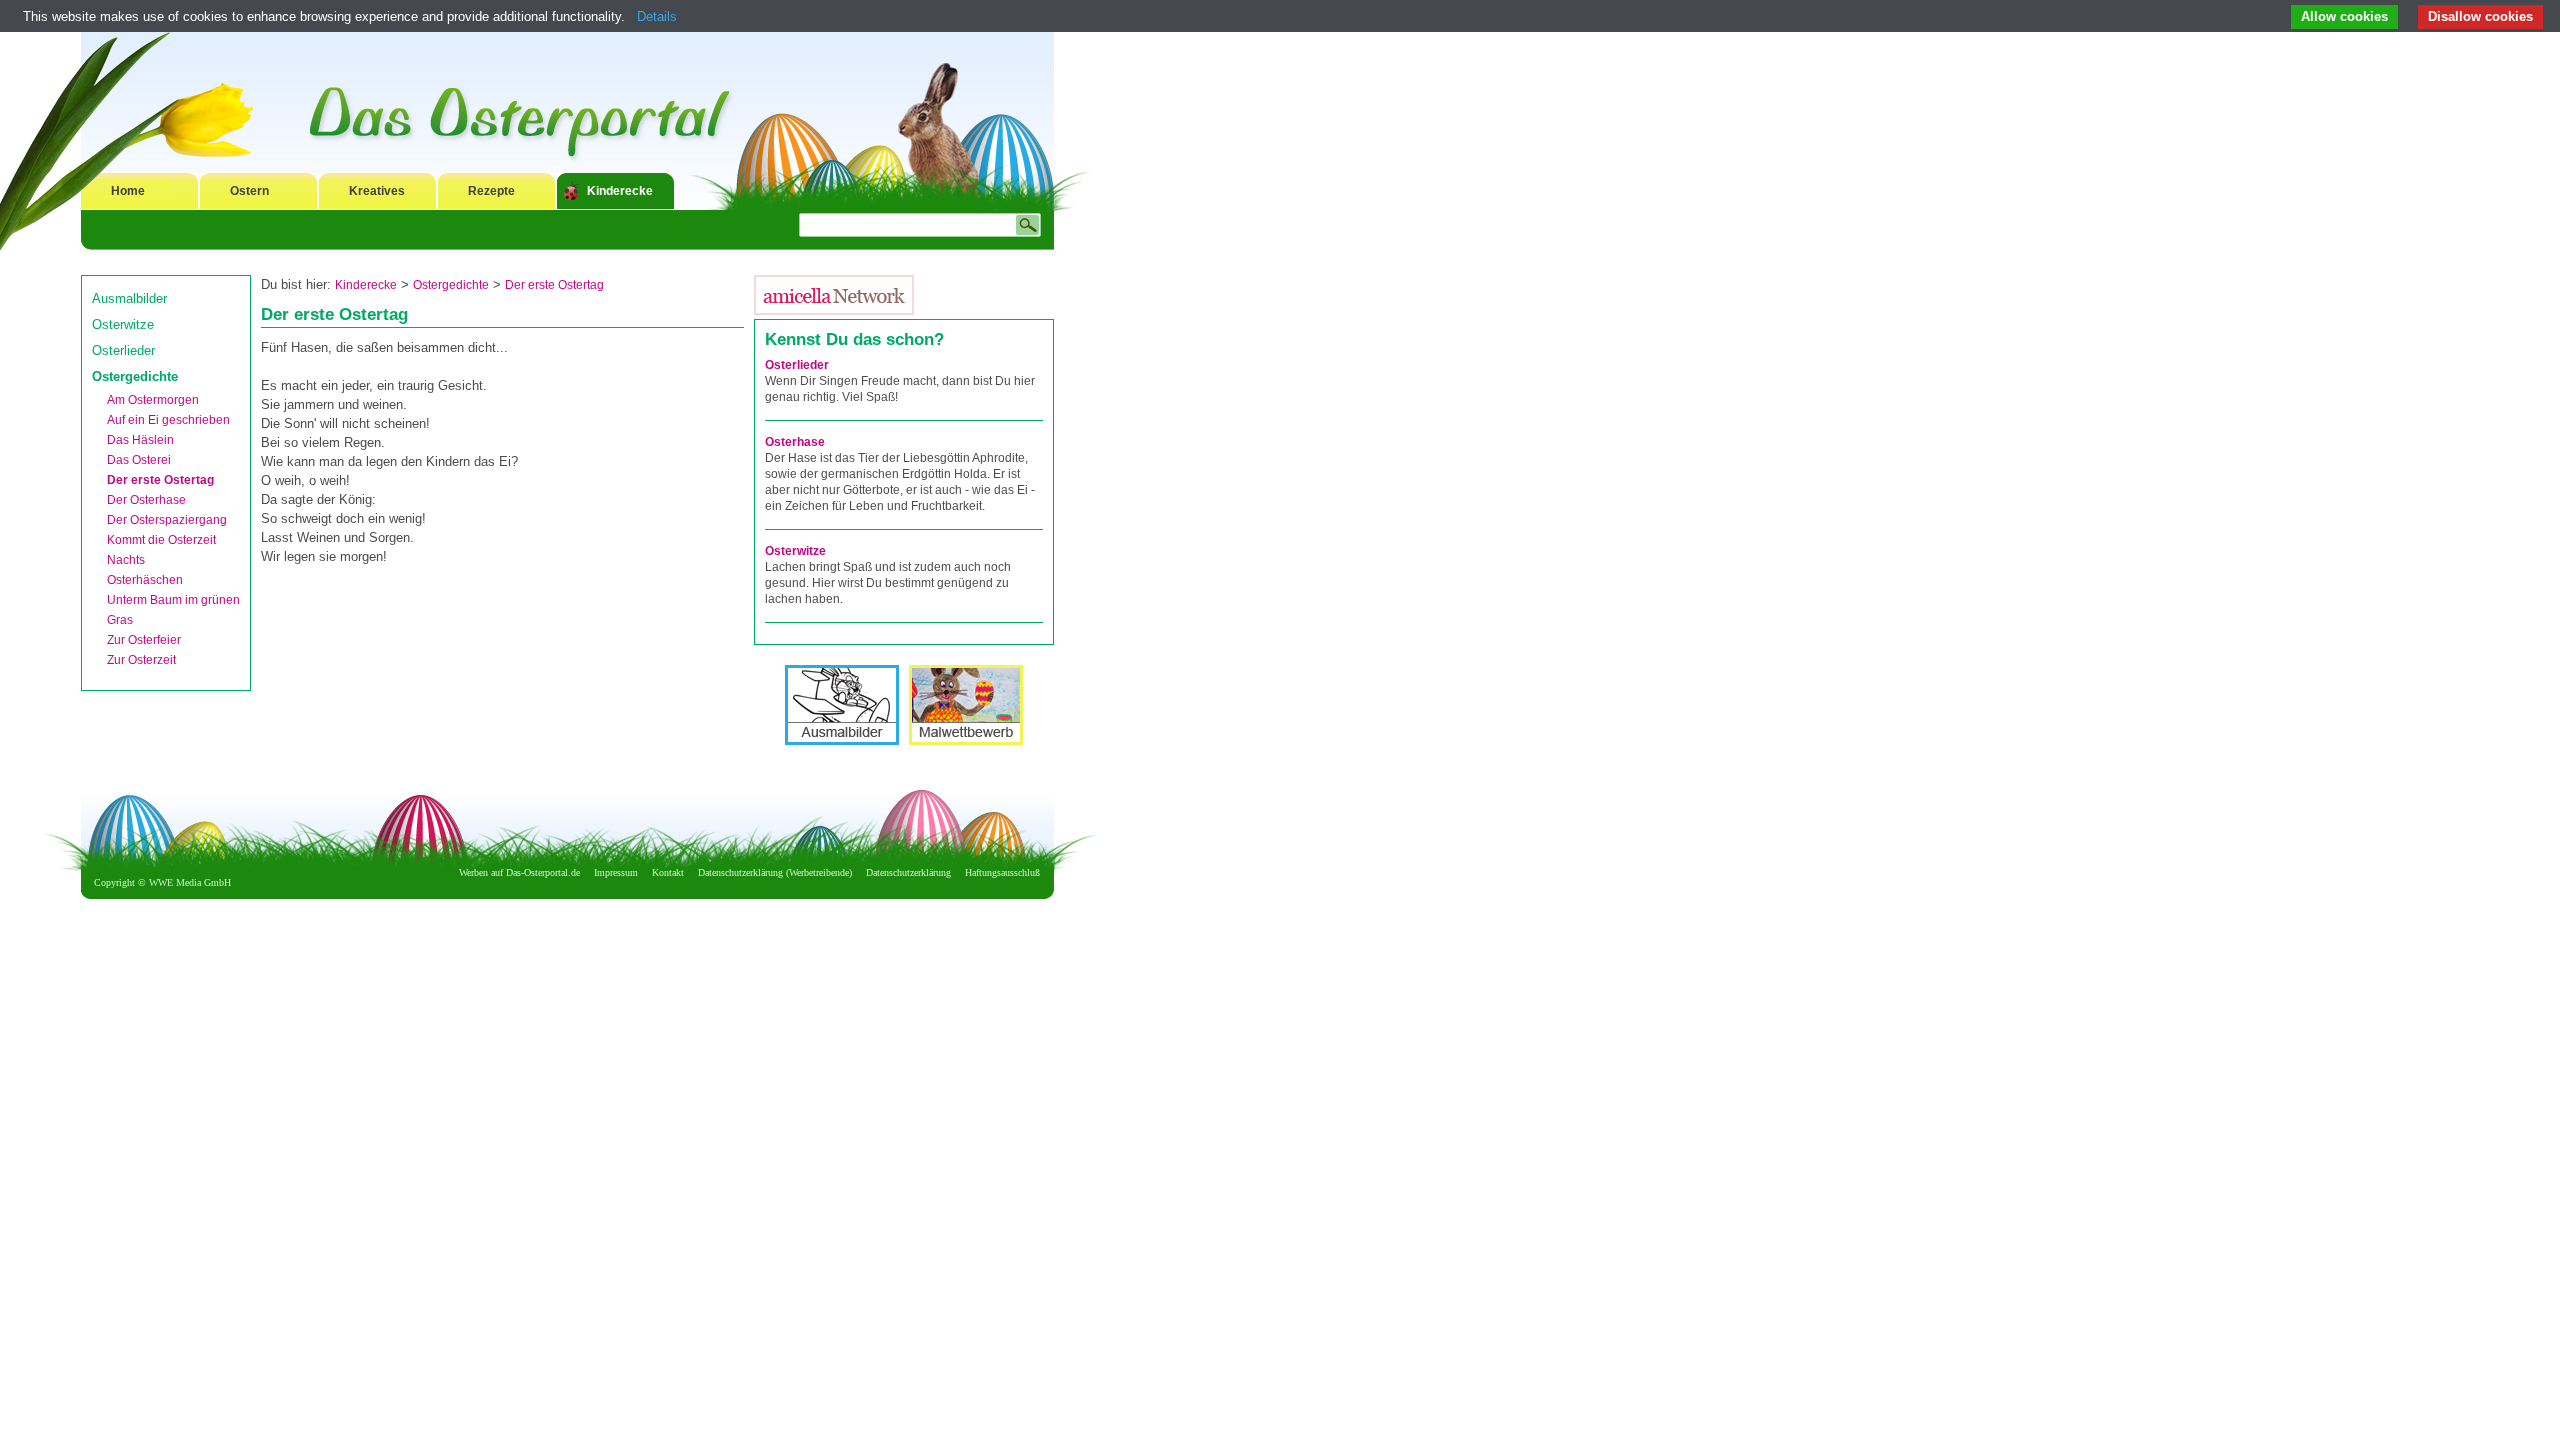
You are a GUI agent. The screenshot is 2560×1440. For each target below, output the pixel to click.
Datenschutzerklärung (908, 872)
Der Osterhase (146, 500)
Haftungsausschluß (1002, 872)
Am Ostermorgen (153, 400)
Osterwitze (123, 324)
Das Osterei (139, 460)
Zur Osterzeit (141, 660)
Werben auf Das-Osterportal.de (519, 872)
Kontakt (668, 872)
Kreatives (377, 191)
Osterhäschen (145, 580)
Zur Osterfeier (144, 640)
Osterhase (795, 442)
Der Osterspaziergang (167, 520)
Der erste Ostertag (160, 480)
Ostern (249, 191)
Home (128, 191)
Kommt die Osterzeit (161, 540)
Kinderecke (620, 191)
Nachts (126, 560)
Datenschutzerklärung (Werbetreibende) (775, 872)
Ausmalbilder (129, 298)
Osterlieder (123, 350)
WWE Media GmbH (190, 882)
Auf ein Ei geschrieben (168, 420)
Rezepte (491, 191)
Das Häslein (140, 440)
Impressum (616, 872)
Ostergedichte (135, 376)
